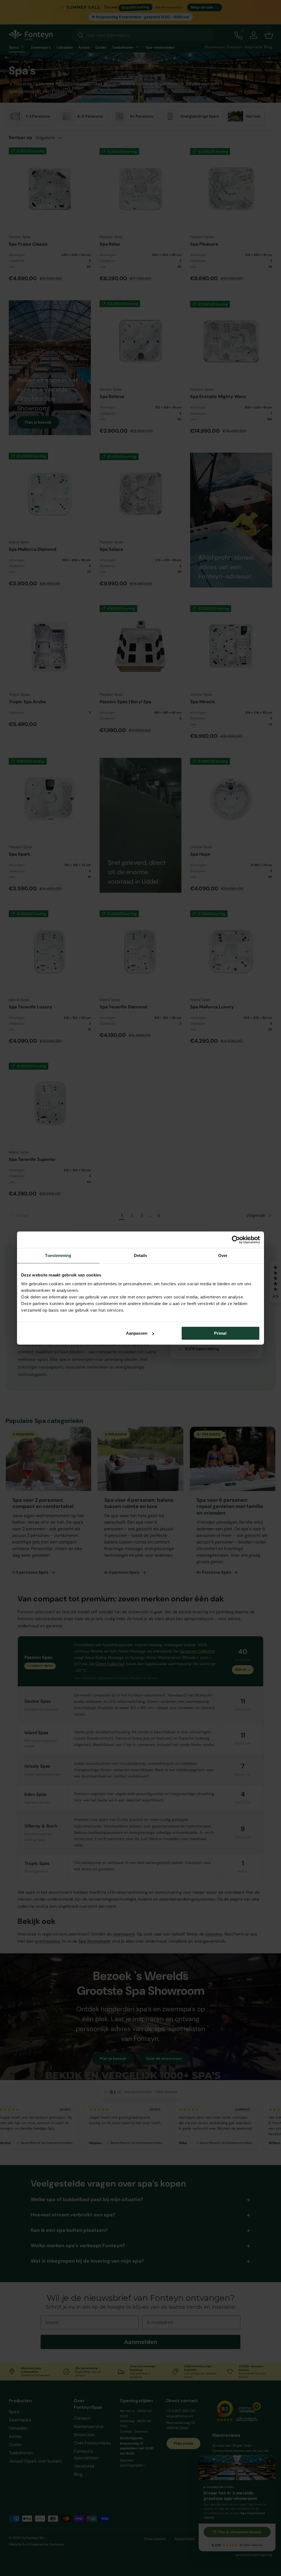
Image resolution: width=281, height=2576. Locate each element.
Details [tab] (141, 1255)
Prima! (220, 1333)
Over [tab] (223, 1255)
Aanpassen (137, 1333)
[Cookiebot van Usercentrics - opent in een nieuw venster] (236, 1240)
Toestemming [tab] (58, 1255)
